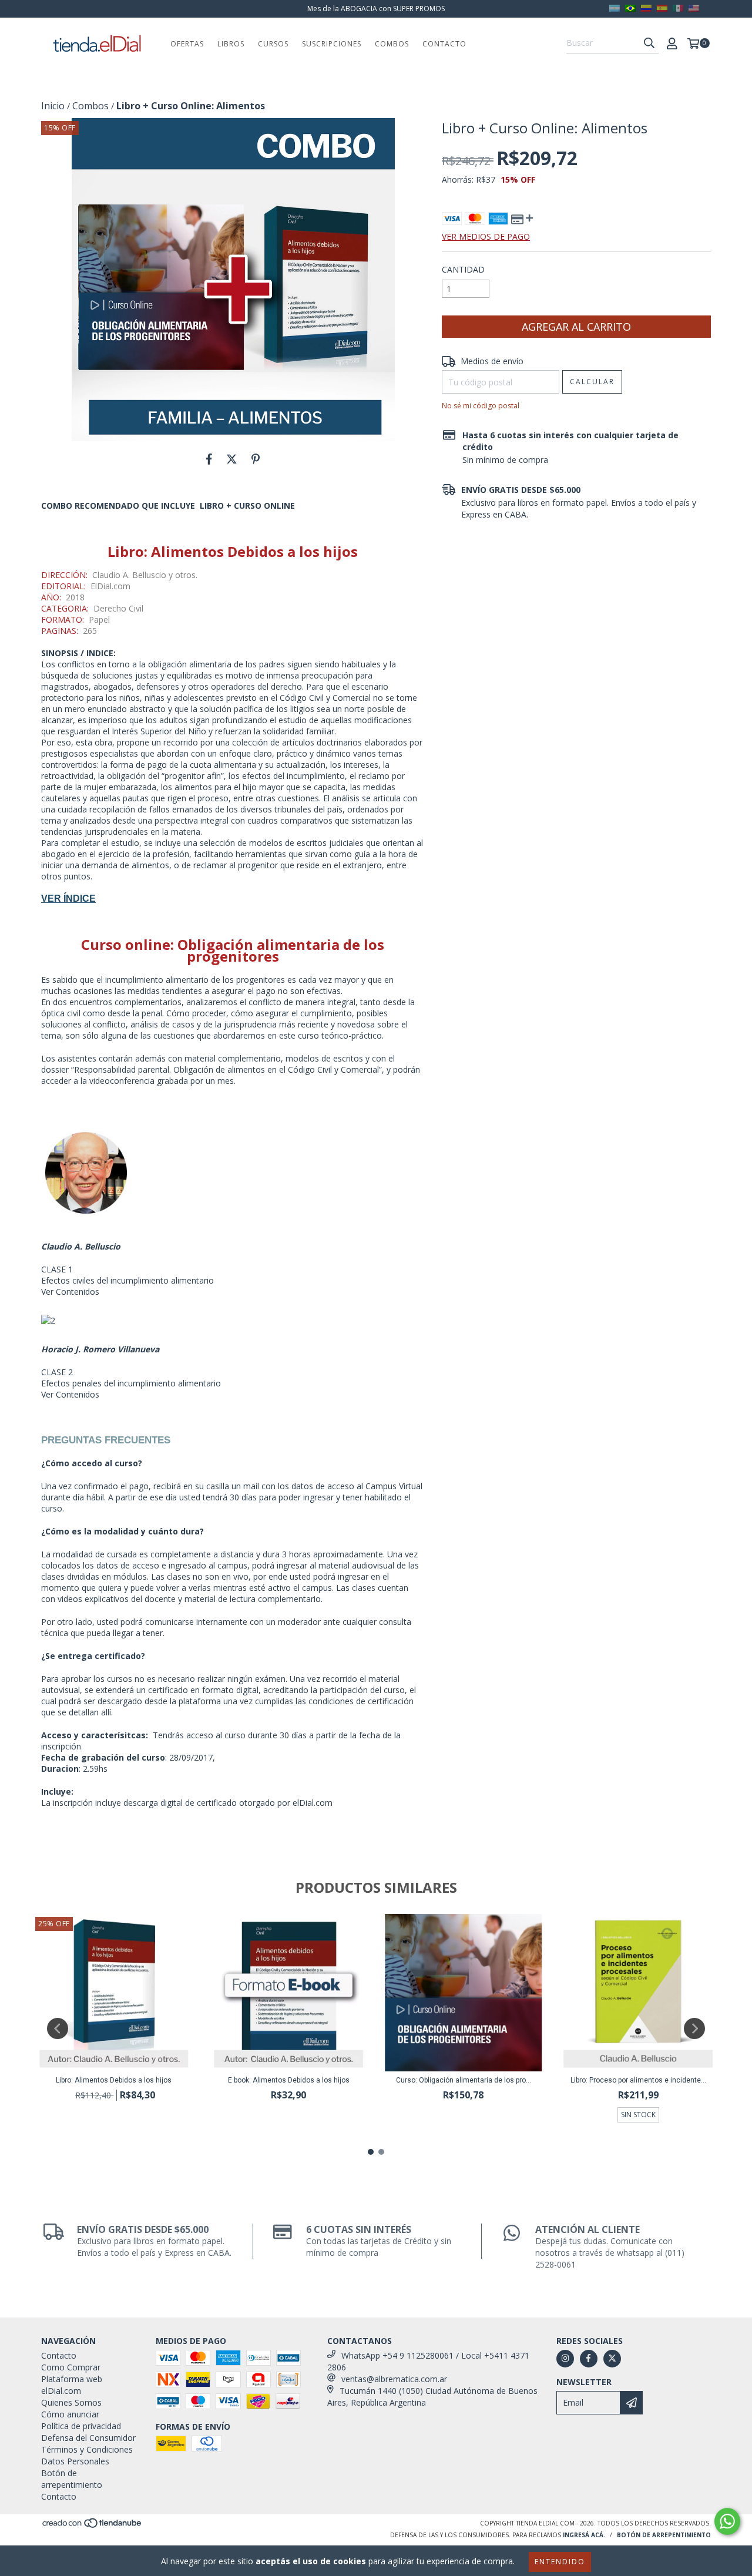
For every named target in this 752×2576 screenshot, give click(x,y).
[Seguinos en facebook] (589, 2359)
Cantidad (463, 269)
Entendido (560, 2562)
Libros (231, 44)
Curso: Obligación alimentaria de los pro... (464, 2080)
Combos (392, 44)
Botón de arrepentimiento (72, 2479)
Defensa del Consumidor (88, 2438)
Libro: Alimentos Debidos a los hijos (114, 2080)
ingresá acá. (584, 2535)
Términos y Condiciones (87, 2449)
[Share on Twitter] (232, 459)
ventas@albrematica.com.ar (394, 2379)
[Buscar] (649, 43)
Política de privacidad (81, 2426)
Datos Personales (75, 2461)
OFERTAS (187, 44)
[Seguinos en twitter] (612, 2359)
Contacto (444, 44)
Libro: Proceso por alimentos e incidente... (638, 2080)
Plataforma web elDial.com (72, 2385)
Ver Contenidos (70, 1292)
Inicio (53, 106)
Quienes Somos (71, 2402)
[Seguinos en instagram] (565, 2359)
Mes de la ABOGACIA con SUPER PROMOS (376, 9)
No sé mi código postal (481, 406)
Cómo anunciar (70, 2414)
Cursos (273, 44)
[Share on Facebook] (209, 459)
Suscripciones (332, 44)
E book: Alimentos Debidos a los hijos (289, 2080)
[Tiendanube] (93, 2526)
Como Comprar (71, 2367)
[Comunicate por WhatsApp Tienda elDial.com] (727, 2521)
